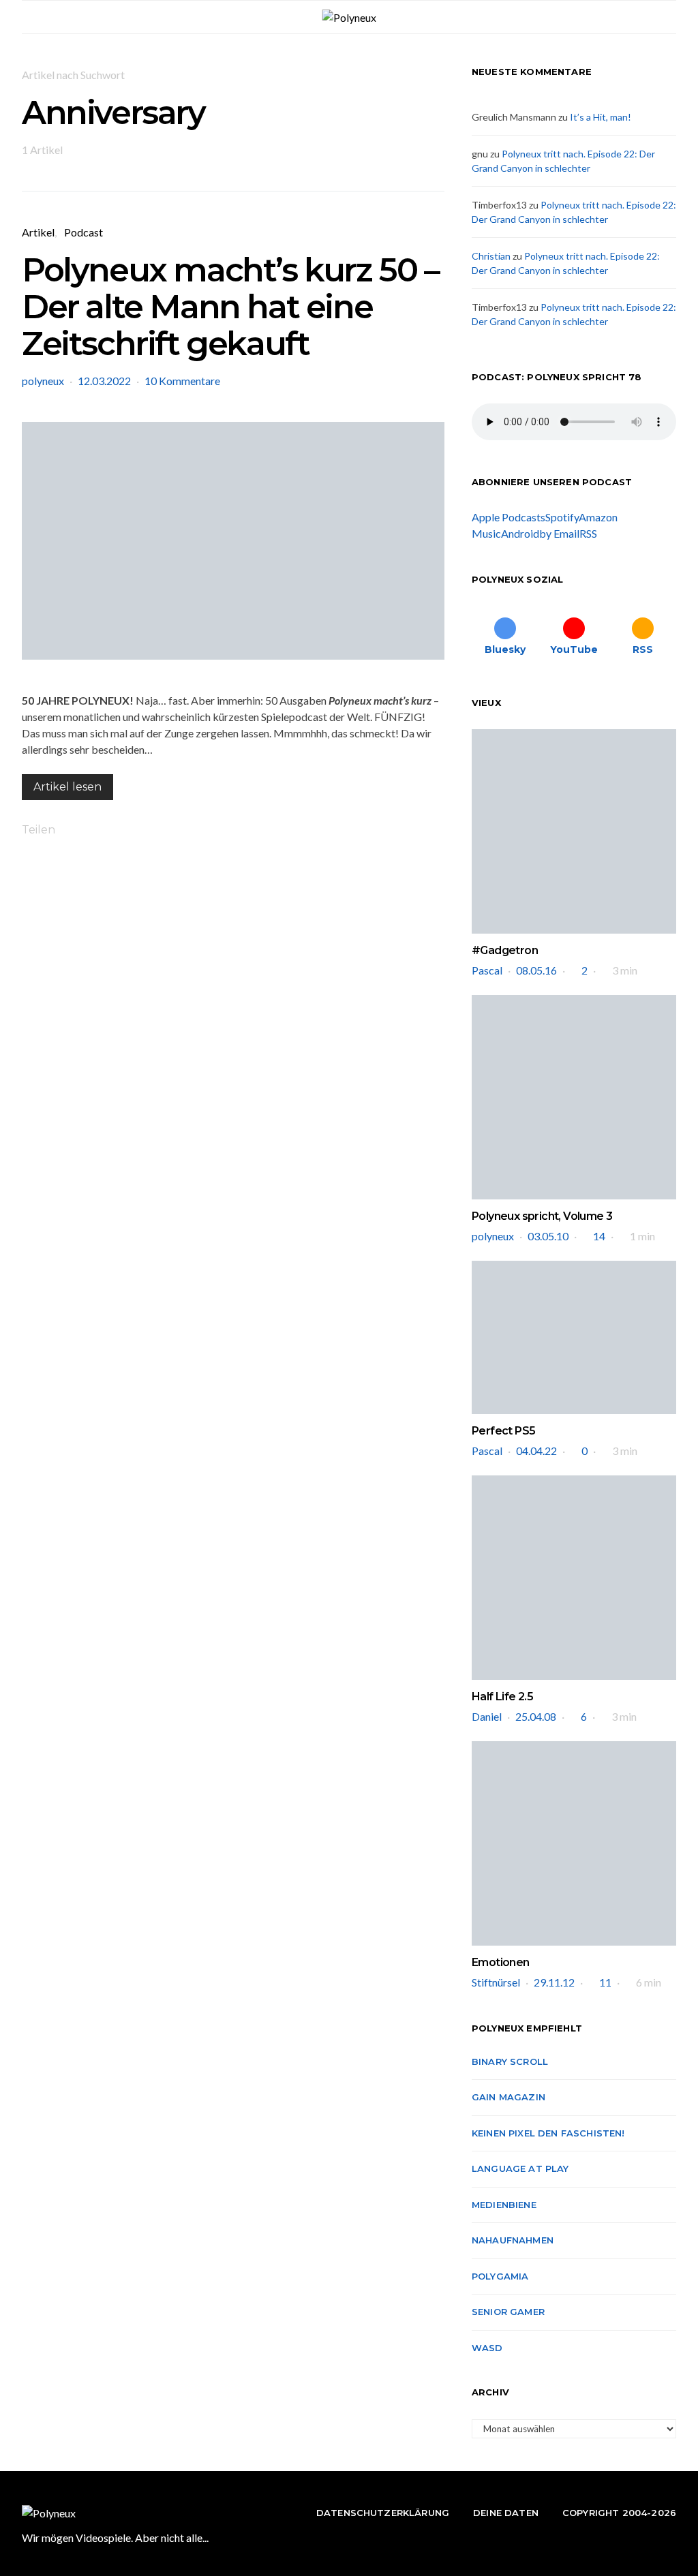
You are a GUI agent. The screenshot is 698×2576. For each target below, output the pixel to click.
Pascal (487, 970)
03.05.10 (548, 1236)
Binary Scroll (510, 2061)
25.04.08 (536, 1716)
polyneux (43, 381)
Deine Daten (506, 2513)
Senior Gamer (508, 2312)
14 (599, 1236)
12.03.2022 (104, 381)
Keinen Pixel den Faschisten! (548, 2133)
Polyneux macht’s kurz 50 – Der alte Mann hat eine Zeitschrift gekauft (230, 307)
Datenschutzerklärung (383, 2513)
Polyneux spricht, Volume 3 (542, 1216)
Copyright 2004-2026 (619, 2513)
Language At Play (520, 2168)
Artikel (38, 232)
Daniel (487, 1716)
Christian (491, 256)
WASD (487, 2348)
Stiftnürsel (496, 1982)
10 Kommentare (182, 381)
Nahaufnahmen (513, 2240)
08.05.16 (536, 970)
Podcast (84, 232)
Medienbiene (504, 2205)
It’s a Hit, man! (601, 117)
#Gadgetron (505, 950)
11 (605, 1982)
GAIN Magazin (509, 2097)
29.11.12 (554, 1982)
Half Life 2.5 (502, 1697)
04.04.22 (536, 1451)
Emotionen (501, 1962)
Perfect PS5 (503, 1431)
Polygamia (500, 2276)
